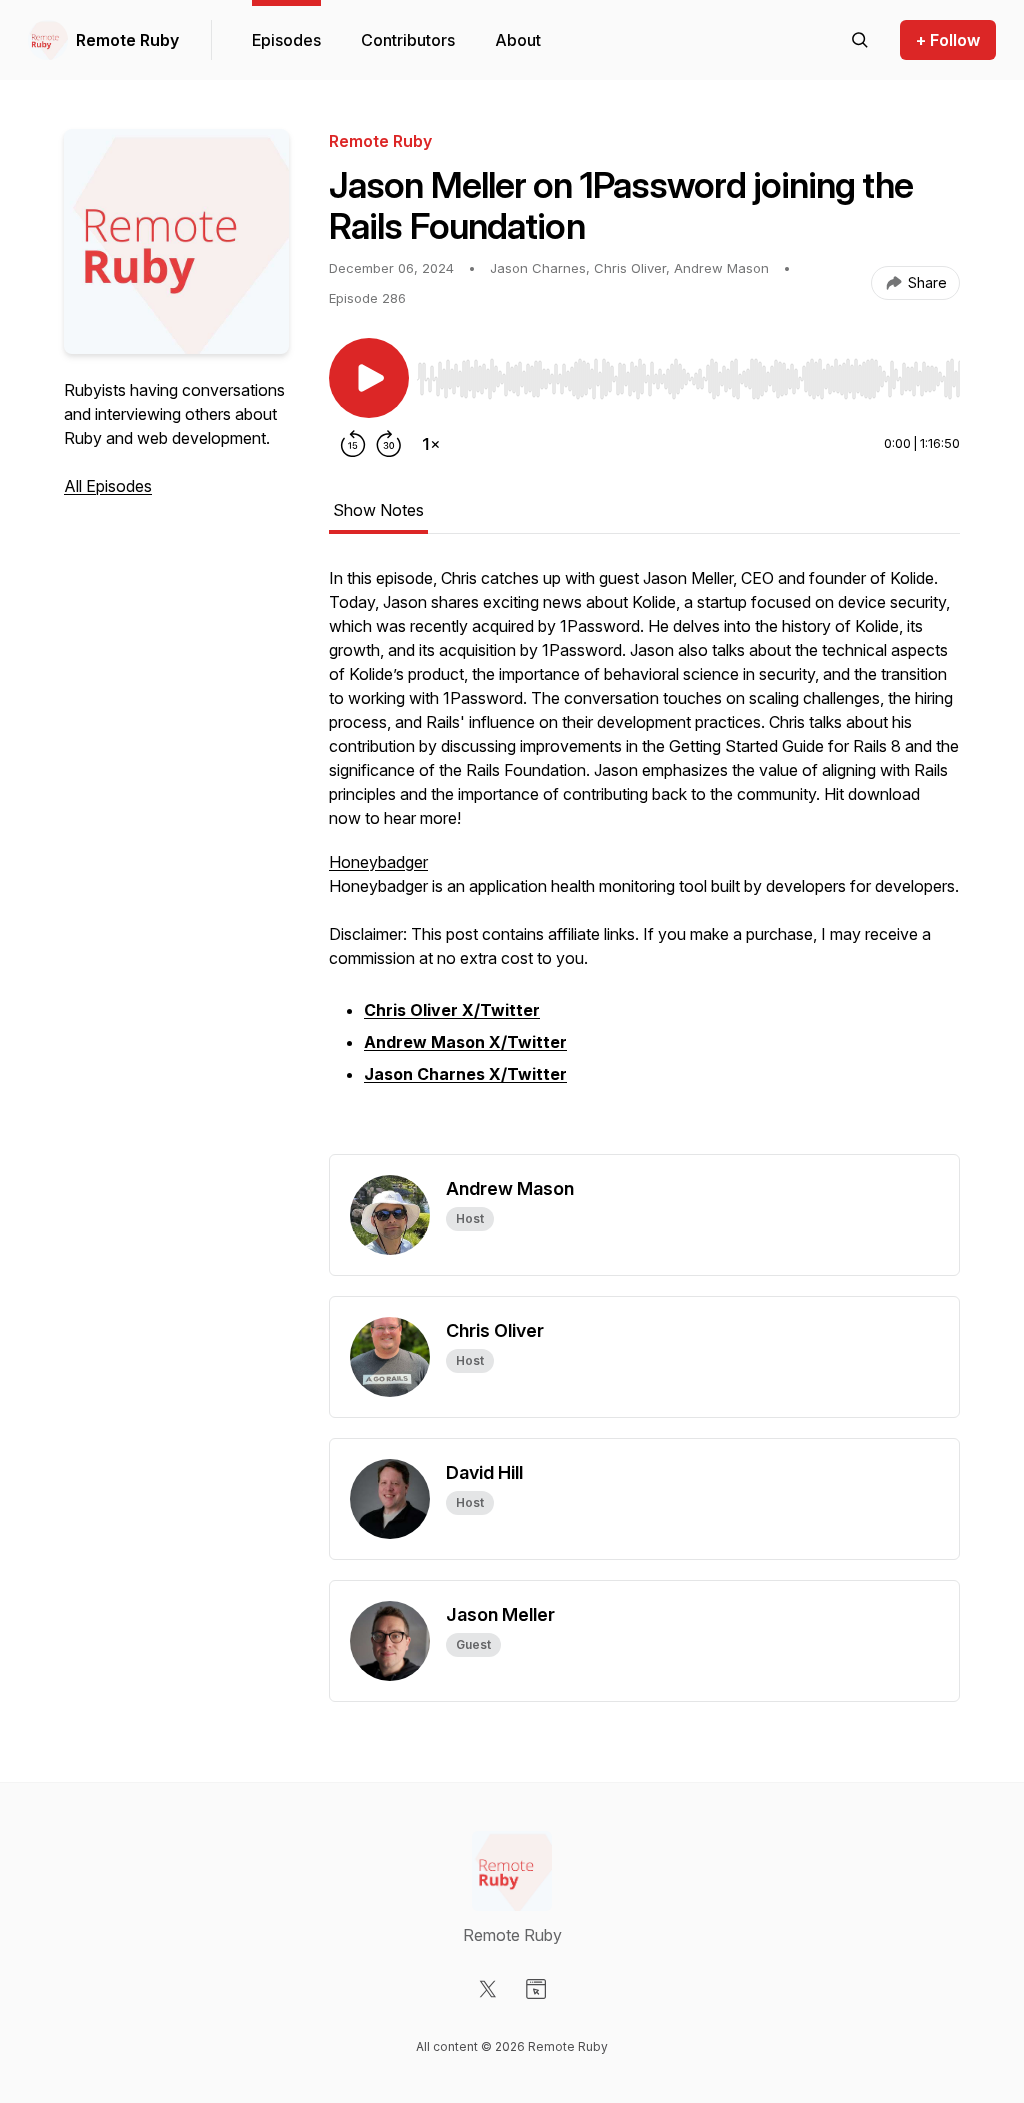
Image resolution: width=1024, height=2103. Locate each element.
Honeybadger (378, 862)
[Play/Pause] (369, 378)
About (518, 40)
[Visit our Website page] (536, 1989)
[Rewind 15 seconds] (353, 444)
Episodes (286, 40)
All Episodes (108, 486)
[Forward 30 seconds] (389, 444)
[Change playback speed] (431, 444)
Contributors (408, 40)
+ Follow (948, 40)
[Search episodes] (860, 40)
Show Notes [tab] (378, 510)
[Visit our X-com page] (488, 1989)
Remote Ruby (127, 40)
